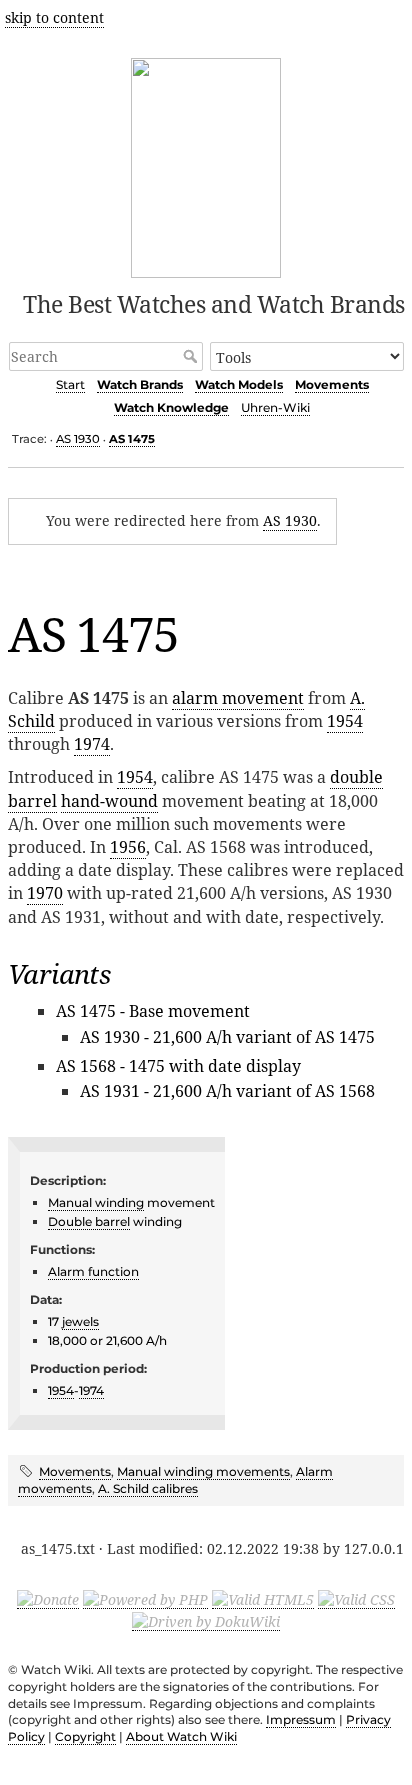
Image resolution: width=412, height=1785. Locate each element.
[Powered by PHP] (145, 1599)
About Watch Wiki (181, 1736)
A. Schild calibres (148, 1488)
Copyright (85, 1736)
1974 (92, 744)
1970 (45, 893)
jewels (80, 1321)
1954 (345, 721)
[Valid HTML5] (263, 1599)
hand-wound (109, 801)
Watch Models (239, 384)
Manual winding (96, 1202)
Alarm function (93, 1271)
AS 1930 (78, 439)
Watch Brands (140, 384)
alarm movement (238, 698)
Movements (332, 384)
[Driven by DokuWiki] (206, 1621)
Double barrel (89, 1221)
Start (70, 384)
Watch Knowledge (171, 407)
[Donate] (48, 1599)
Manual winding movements (203, 1471)
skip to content (54, 17)
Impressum (301, 1719)
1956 (128, 847)
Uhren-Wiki (275, 407)
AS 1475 (132, 439)
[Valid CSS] (356, 1599)
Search (192, 356)
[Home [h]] (206, 164)
